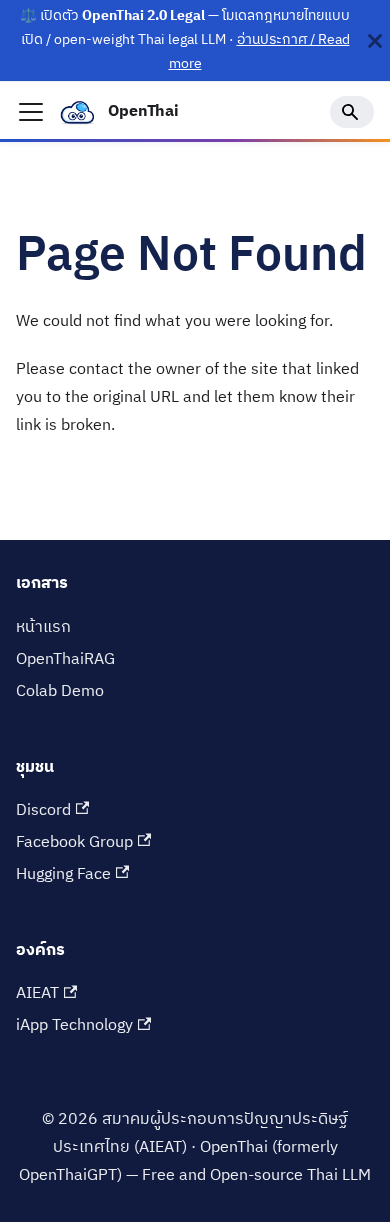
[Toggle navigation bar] (31, 112)
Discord (43, 810)
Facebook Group (74, 842)
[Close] (375, 40)
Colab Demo (60, 691)
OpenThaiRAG (65, 659)
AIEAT (37, 993)
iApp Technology (74, 1025)
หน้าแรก (43, 627)
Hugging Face (63, 874)
